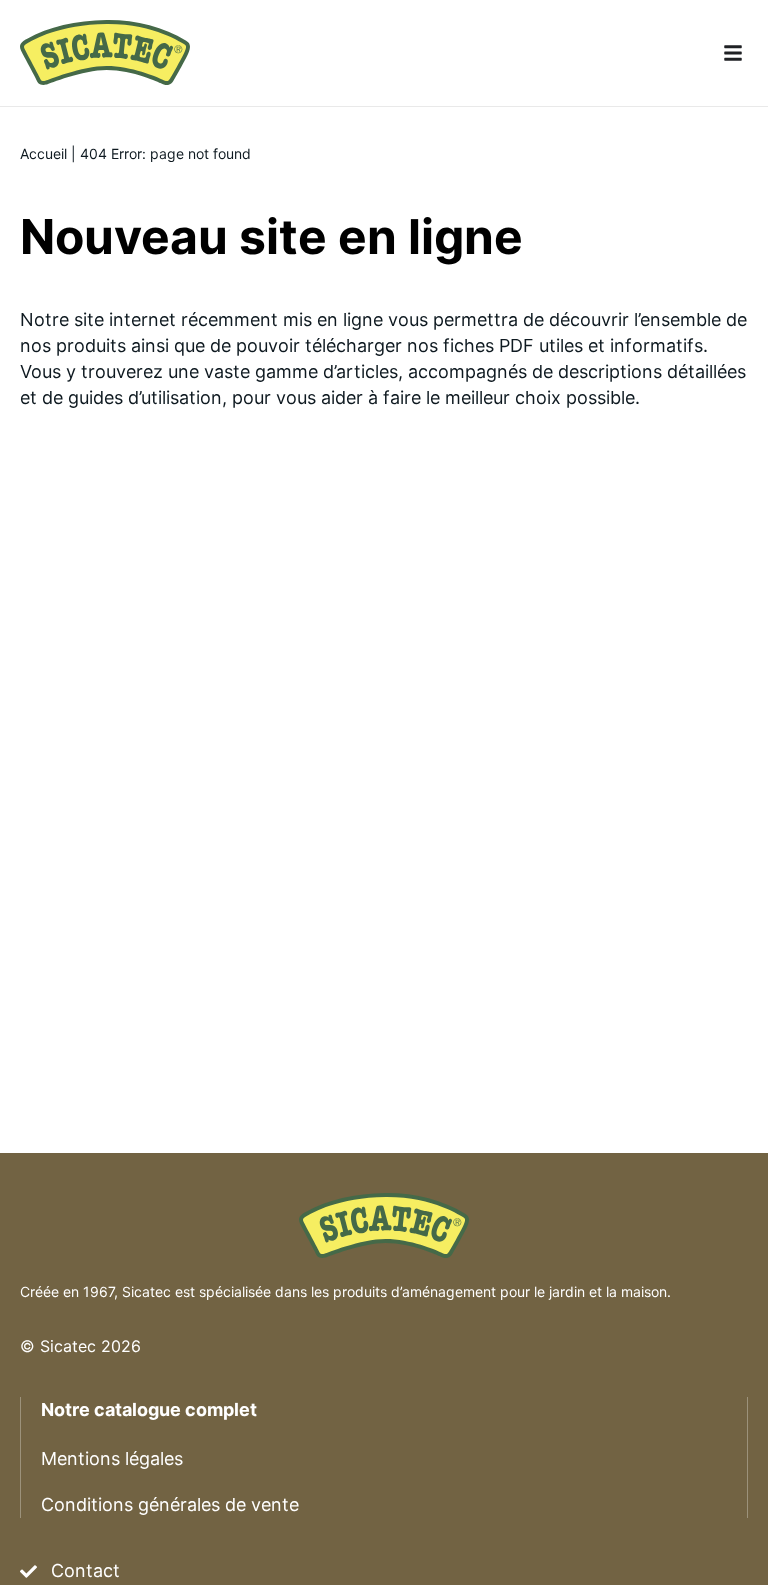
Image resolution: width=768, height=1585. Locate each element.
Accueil (43, 153)
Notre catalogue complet (149, 1409)
